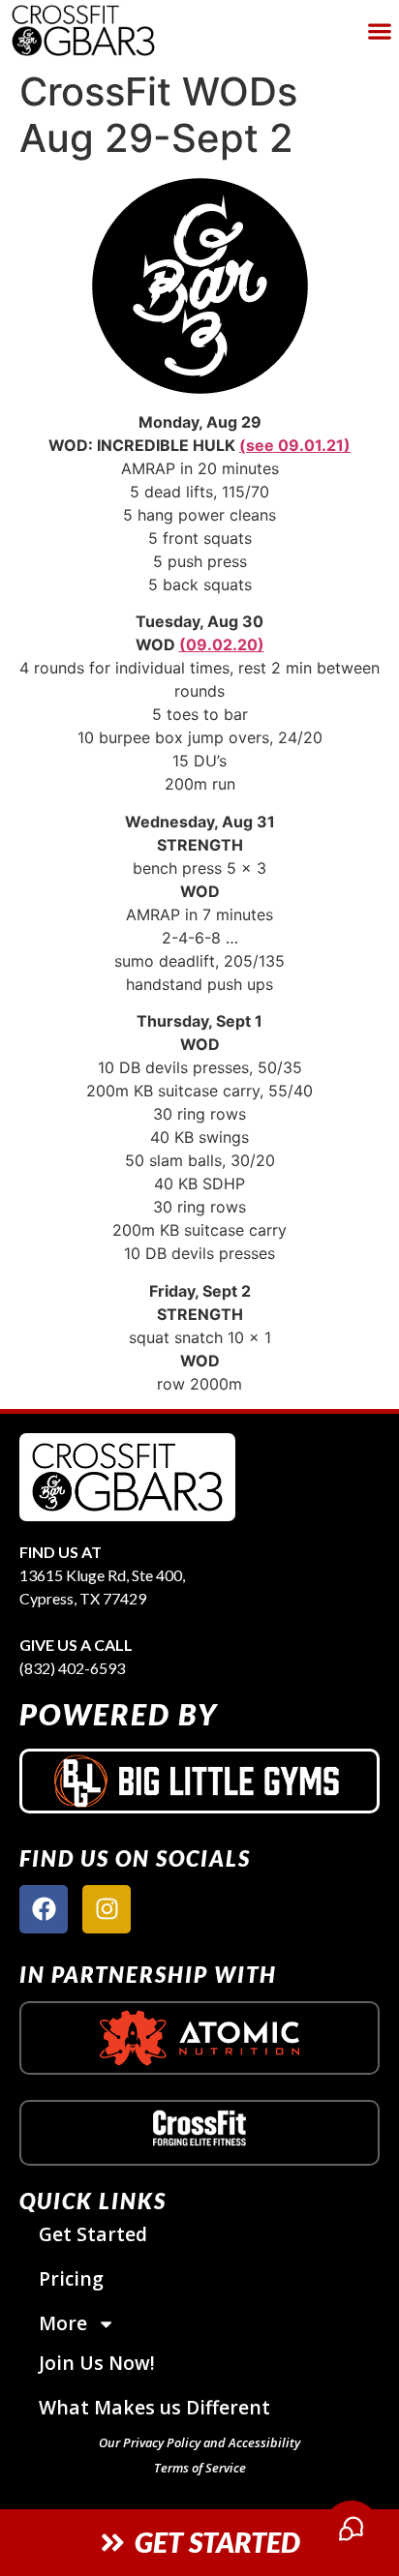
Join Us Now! (97, 2363)
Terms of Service (200, 2468)
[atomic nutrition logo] (199, 2037)
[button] (380, 30)
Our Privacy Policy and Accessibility (199, 2442)
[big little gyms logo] (199, 1781)
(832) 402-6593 (72, 1668)
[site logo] (127, 1477)
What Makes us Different (154, 2407)
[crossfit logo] (200, 2128)
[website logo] (132, 30)
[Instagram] (107, 1909)
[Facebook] (44, 1909)
